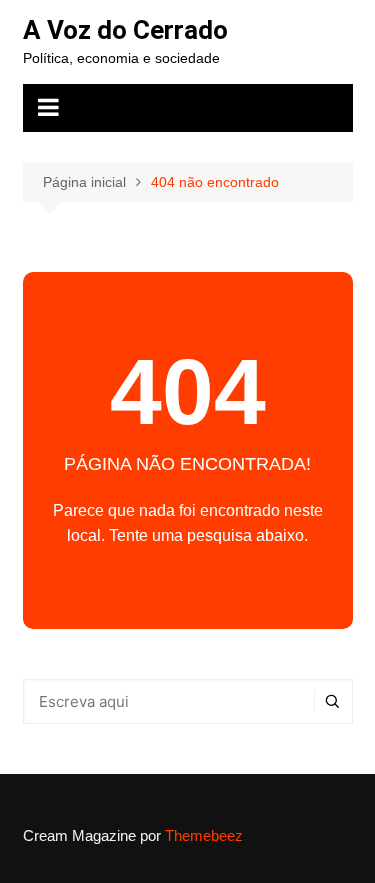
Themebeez (204, 835)
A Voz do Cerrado (125, 30)
